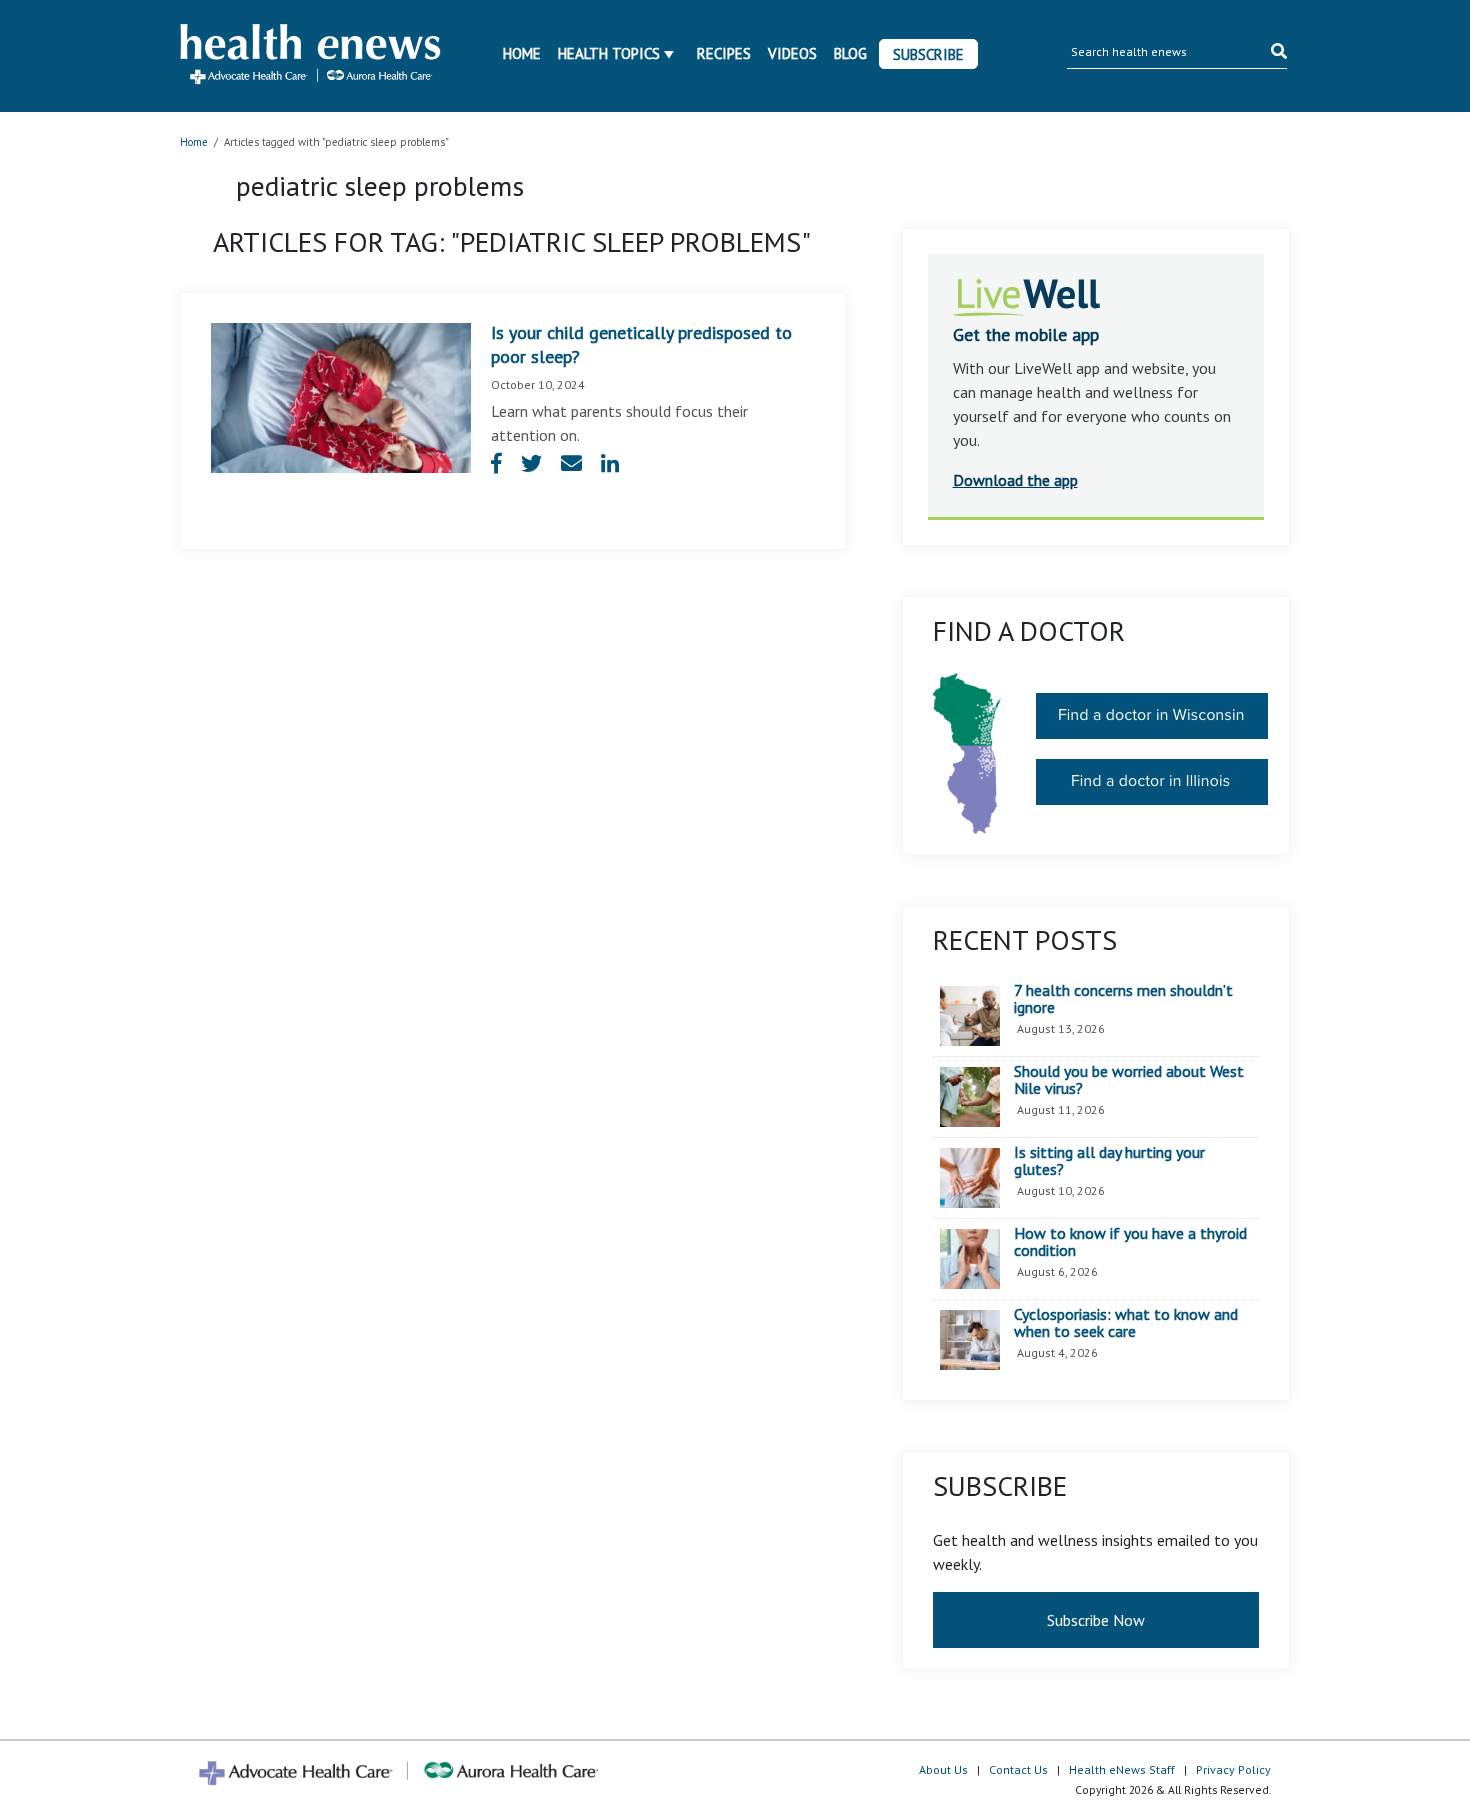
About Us (943, 1769)
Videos (792, 53)
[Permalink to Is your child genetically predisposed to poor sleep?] (341, 396)
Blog (850, 53)
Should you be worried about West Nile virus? (1129, 1080)
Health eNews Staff (1122, 1769)
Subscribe (928, 54)
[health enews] (311, 56)
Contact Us (1018, 1769)
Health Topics (609, 53)
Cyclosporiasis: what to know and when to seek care (1126, 1323)
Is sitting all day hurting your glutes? (1109, 1161)
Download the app (1015, 480)
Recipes (724, 53)
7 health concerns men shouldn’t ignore (1123, 999)
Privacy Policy (1233, 1769)
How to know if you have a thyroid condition (1130, 1242)
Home (522, 53)
